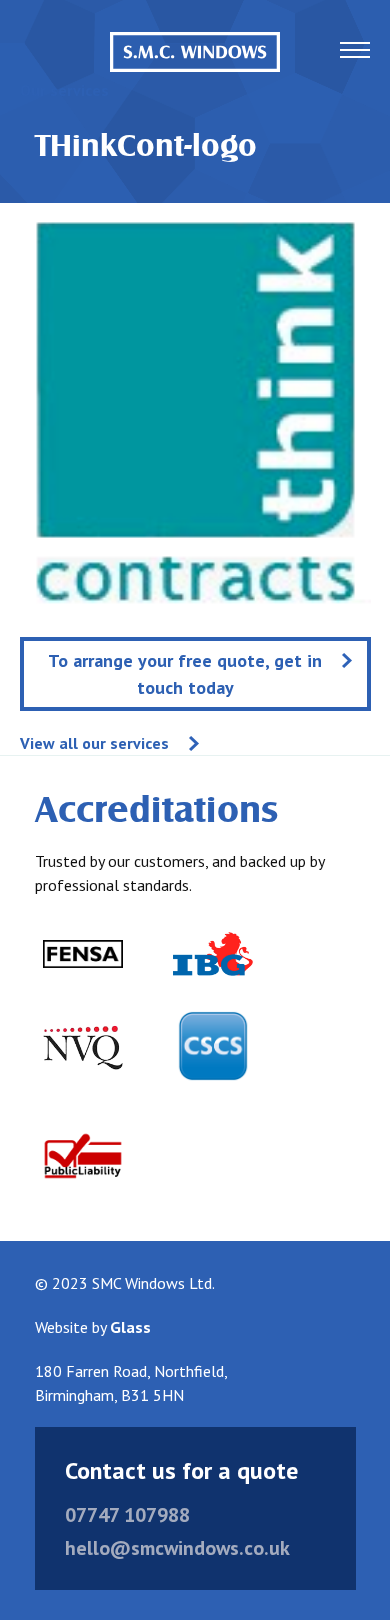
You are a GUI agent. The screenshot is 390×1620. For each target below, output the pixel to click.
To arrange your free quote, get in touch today (185, 674)
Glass (130, 1327)
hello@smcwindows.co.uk (177, 1548)
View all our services (94, 743)
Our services (64, 90)
